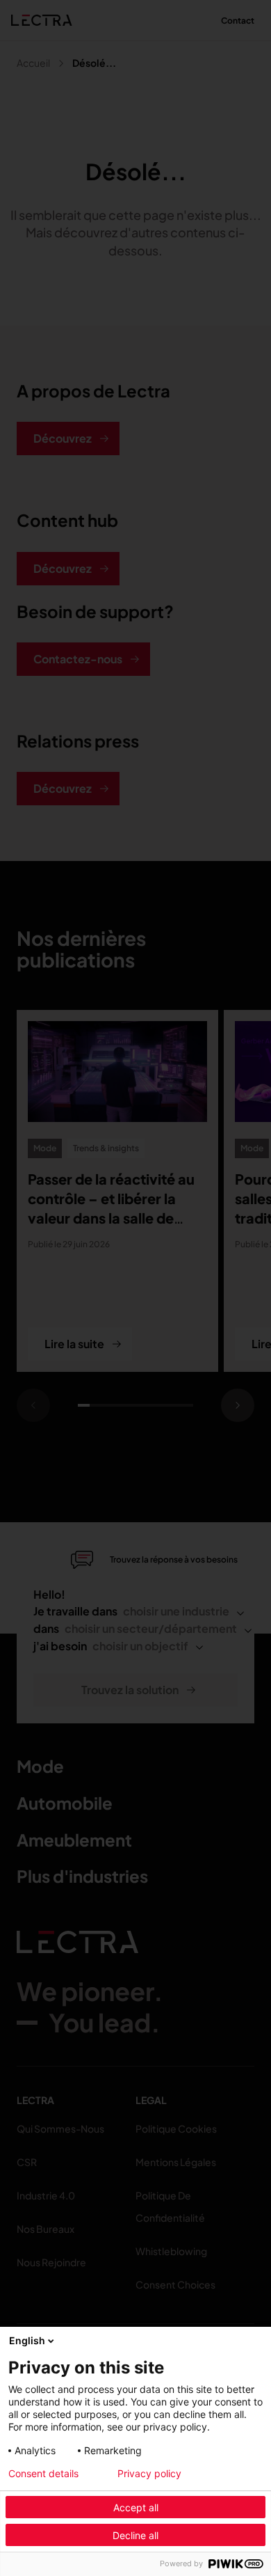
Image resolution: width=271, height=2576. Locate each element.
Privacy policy (149, 2474)
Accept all (136, 2507)
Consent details (43, 2474)
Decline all (135, 2535)
